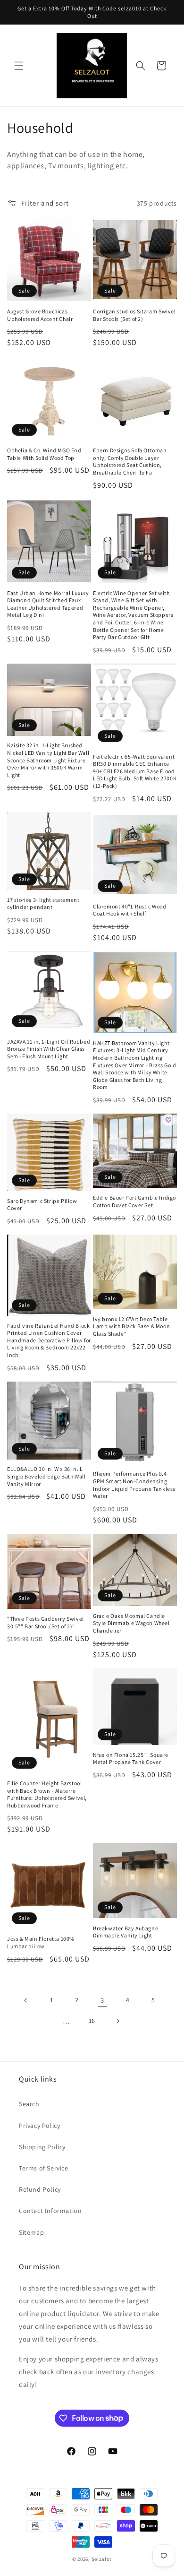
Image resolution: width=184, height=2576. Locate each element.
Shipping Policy (42, 2147)
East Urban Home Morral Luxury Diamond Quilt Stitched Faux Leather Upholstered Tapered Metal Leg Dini (48, 604)
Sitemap (31, 2232)
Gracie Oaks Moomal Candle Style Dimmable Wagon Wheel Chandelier (131, 1623)
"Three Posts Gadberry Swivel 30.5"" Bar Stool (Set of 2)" (46, 1622)
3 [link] (102, 2000)
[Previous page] (26, 2000)
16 (92, 2021)
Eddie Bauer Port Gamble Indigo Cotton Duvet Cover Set (134, 1201)
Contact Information (50, 2211)
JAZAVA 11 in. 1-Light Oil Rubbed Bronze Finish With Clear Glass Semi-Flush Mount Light (49, 1049)
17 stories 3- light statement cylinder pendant (43, 903)
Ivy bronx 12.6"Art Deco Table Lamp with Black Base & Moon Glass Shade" (131, 1326)
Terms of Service (44, 2168)
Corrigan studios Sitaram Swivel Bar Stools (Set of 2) (134, 315)
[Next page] (117, 2021)
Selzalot (102, 2559)
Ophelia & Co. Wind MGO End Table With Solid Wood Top (44, 454)
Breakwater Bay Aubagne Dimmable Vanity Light (125, 1932)
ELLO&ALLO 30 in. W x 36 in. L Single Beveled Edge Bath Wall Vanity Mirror (46, 1476)
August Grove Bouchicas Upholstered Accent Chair (40, 315)
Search (29, 2104)
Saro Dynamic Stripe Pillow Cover (42, 1205)
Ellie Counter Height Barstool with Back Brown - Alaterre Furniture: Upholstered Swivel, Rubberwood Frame (47, 1794)
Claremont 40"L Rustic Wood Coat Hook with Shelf (130, 910)
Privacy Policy (39, 2126)
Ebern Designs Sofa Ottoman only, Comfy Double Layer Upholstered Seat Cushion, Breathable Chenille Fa (130, 461)
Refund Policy (40, 2189)
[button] (19, 66)
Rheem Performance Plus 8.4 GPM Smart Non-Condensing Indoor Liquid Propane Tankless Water (134, 1485)
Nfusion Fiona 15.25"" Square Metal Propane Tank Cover (131, 1759)
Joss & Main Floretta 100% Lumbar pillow (41, 1942)
